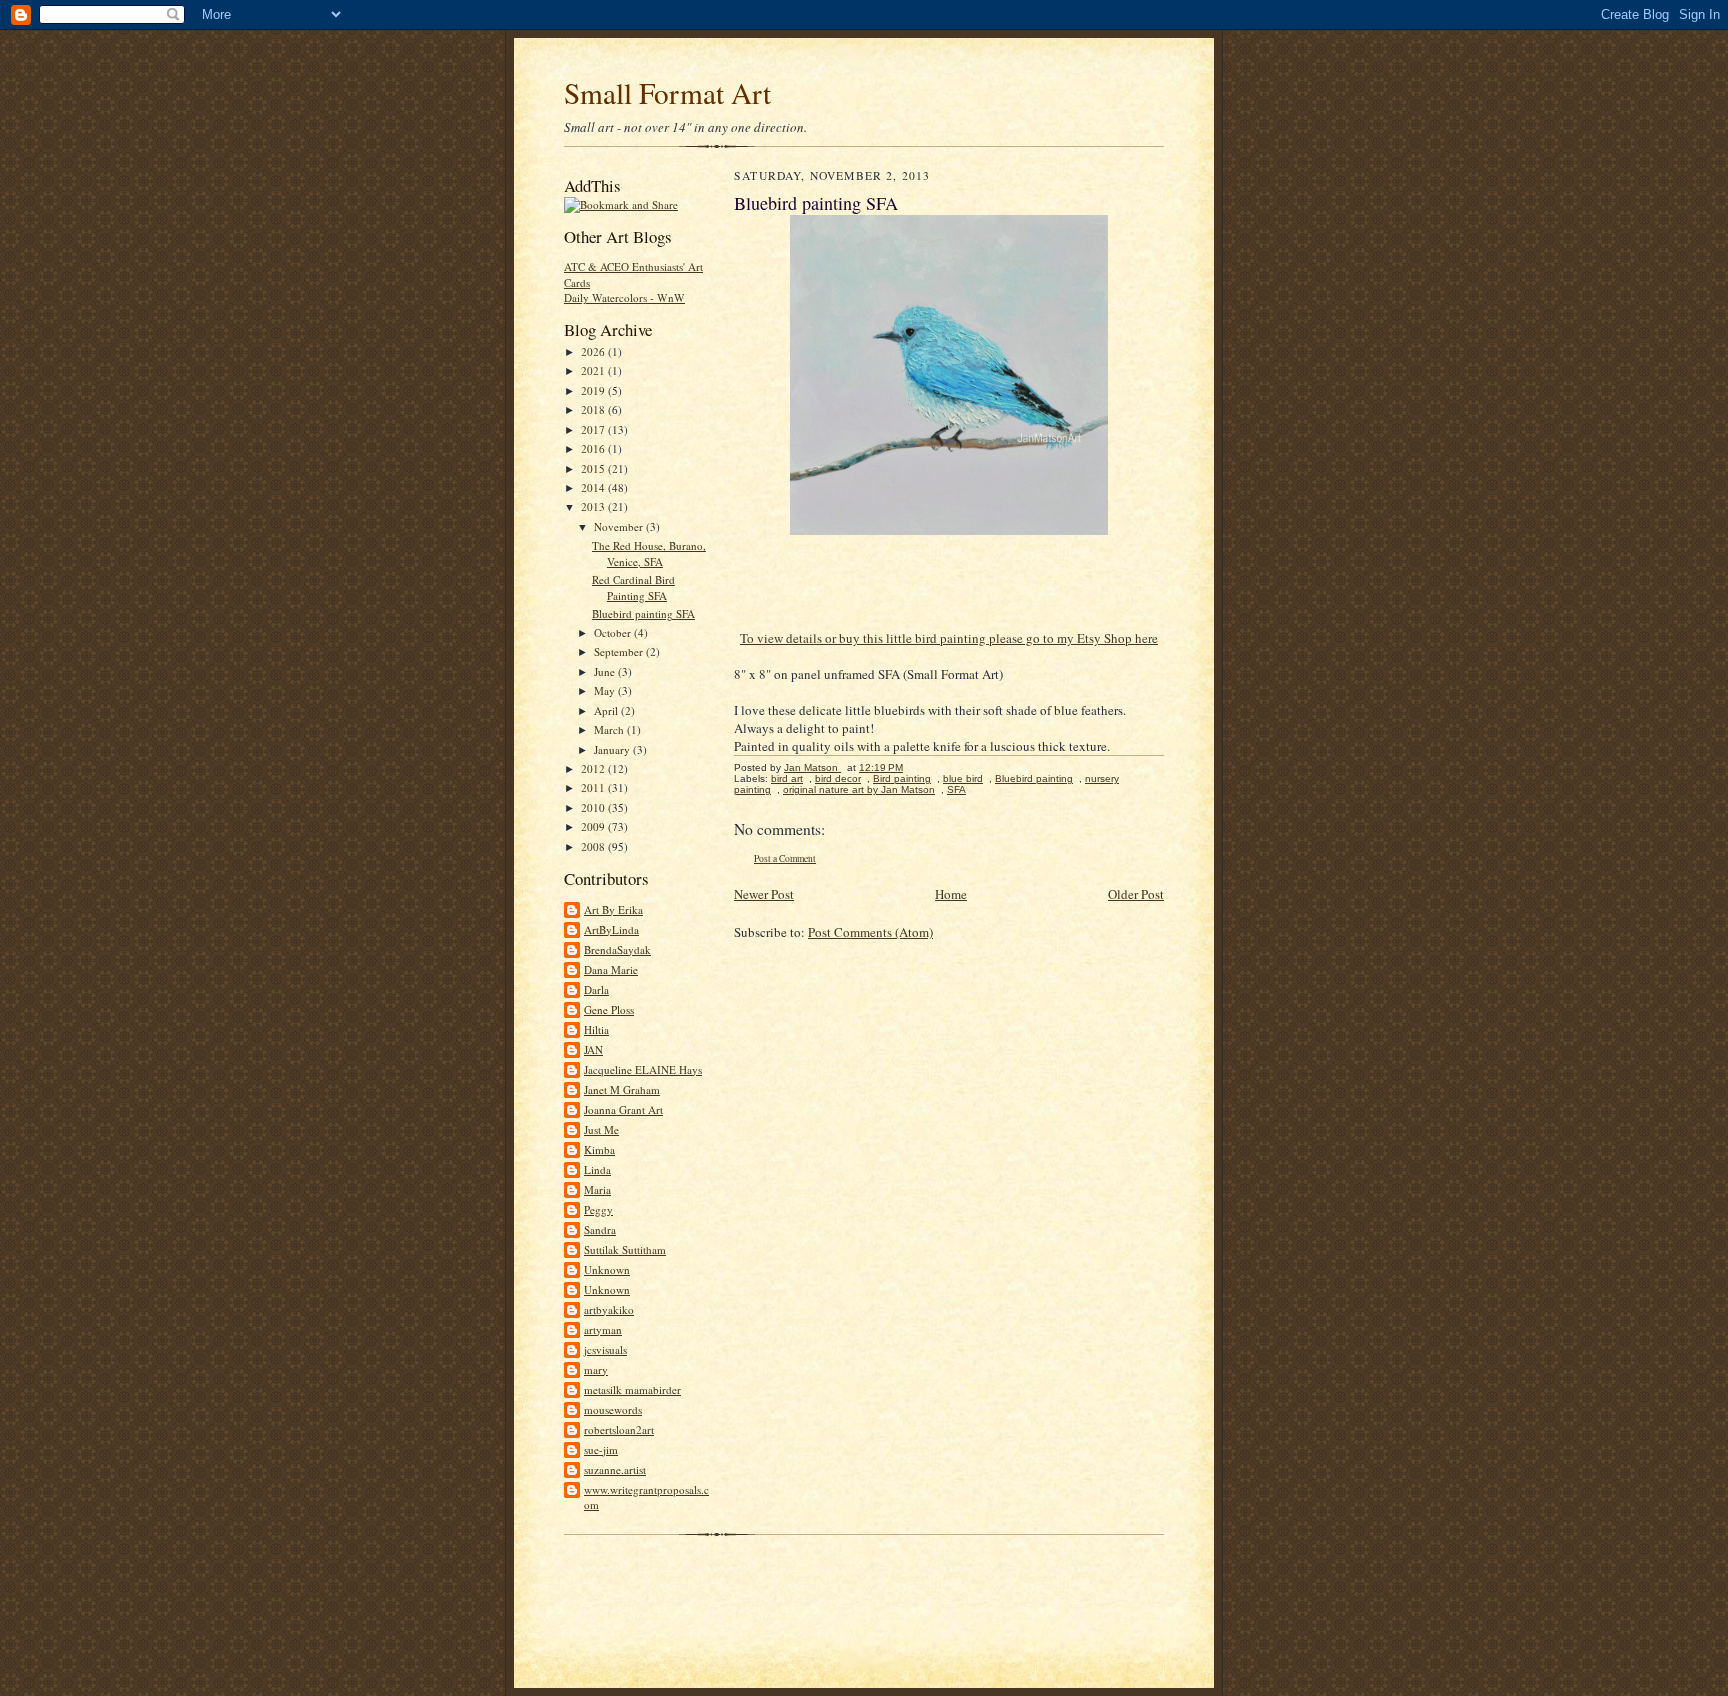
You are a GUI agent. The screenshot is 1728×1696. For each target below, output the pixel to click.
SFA (956, 789)
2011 (594, 787)
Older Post (1136, 894)
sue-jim (601, 1449)
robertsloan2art (619, 1429)
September (620, 651)
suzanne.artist (615, 1469)
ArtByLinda (611, 929)
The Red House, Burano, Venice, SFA (649, 553)
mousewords (613, 1409)
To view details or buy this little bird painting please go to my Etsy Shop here (949, 638)
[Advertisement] (798, 1573)
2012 (594, 768)
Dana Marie (611, 969)
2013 (594, 506)
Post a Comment (785, 858)
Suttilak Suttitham (625, 1249)
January (613, 749)
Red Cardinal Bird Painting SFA (633, 587)
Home (951, 894)
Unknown (607, 1269)
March (610, 729)
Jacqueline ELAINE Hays (643, 1069)
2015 (594, 468)
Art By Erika (613, 909)
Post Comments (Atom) (870, 932)
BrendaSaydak (617, 949)
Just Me (601, 1129)
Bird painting (902, 778)
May (606, 690)
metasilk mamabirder (632, 1389)
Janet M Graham (622, 1089)
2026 (594, 351)
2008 (594, 846)
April (607, 710)
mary (596, 1369)
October (614, 632)
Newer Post (764, 894)
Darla (596, 989)
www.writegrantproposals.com (646, 1497)
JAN (593, 1049)
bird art (787, 778)
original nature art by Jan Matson (859, 789)
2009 (594, 826)
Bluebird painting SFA (643, 613)
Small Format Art (667, 92)
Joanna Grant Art (623, 1109)
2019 (594, 390)
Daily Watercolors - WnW (624, 297)
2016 (594, 448)
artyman (603, 1329)
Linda (597, 1169)
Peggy (598, 1209)
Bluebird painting (1034, 778)
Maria (597, 1189)
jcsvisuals (605, 1349)
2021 (594, 370)
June (606, 671)
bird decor (838, 778)
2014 (594, 487)
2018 (594, 409)
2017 (594, 429)
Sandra (600, 1229)
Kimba (599, 1149)
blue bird (963, 778)
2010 (594, 807)
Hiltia (596, 1029)
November (620, 526)
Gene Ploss (609, 1009)
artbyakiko (609, 1309)
